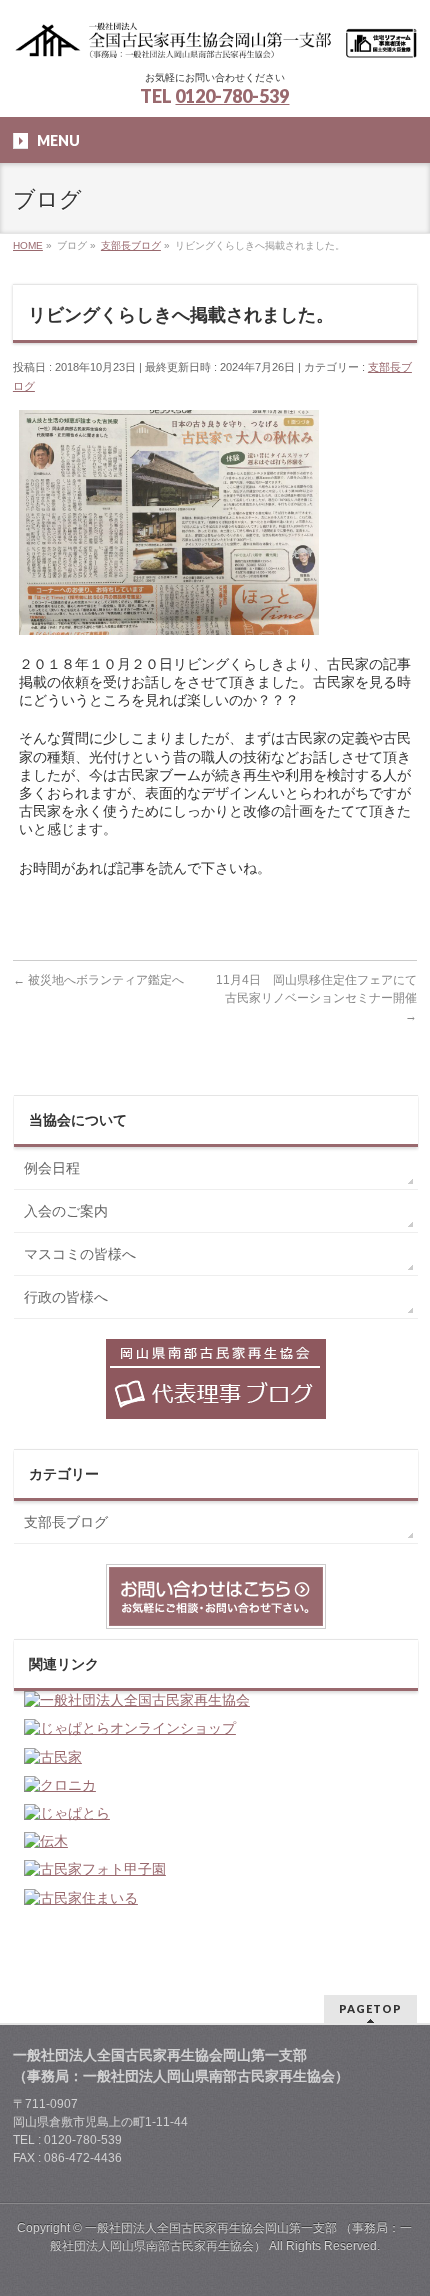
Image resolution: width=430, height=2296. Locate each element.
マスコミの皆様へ (80, 1254)
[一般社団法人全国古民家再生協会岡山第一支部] (215, 37)
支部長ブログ (66, 1522)
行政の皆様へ (66, 1297)
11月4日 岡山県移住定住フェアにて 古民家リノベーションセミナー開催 (322, 998)
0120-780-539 (232, 96)
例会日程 (52, 1168)
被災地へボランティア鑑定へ (98, 980)
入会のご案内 (66, 1211)
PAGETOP (370, 2008)
